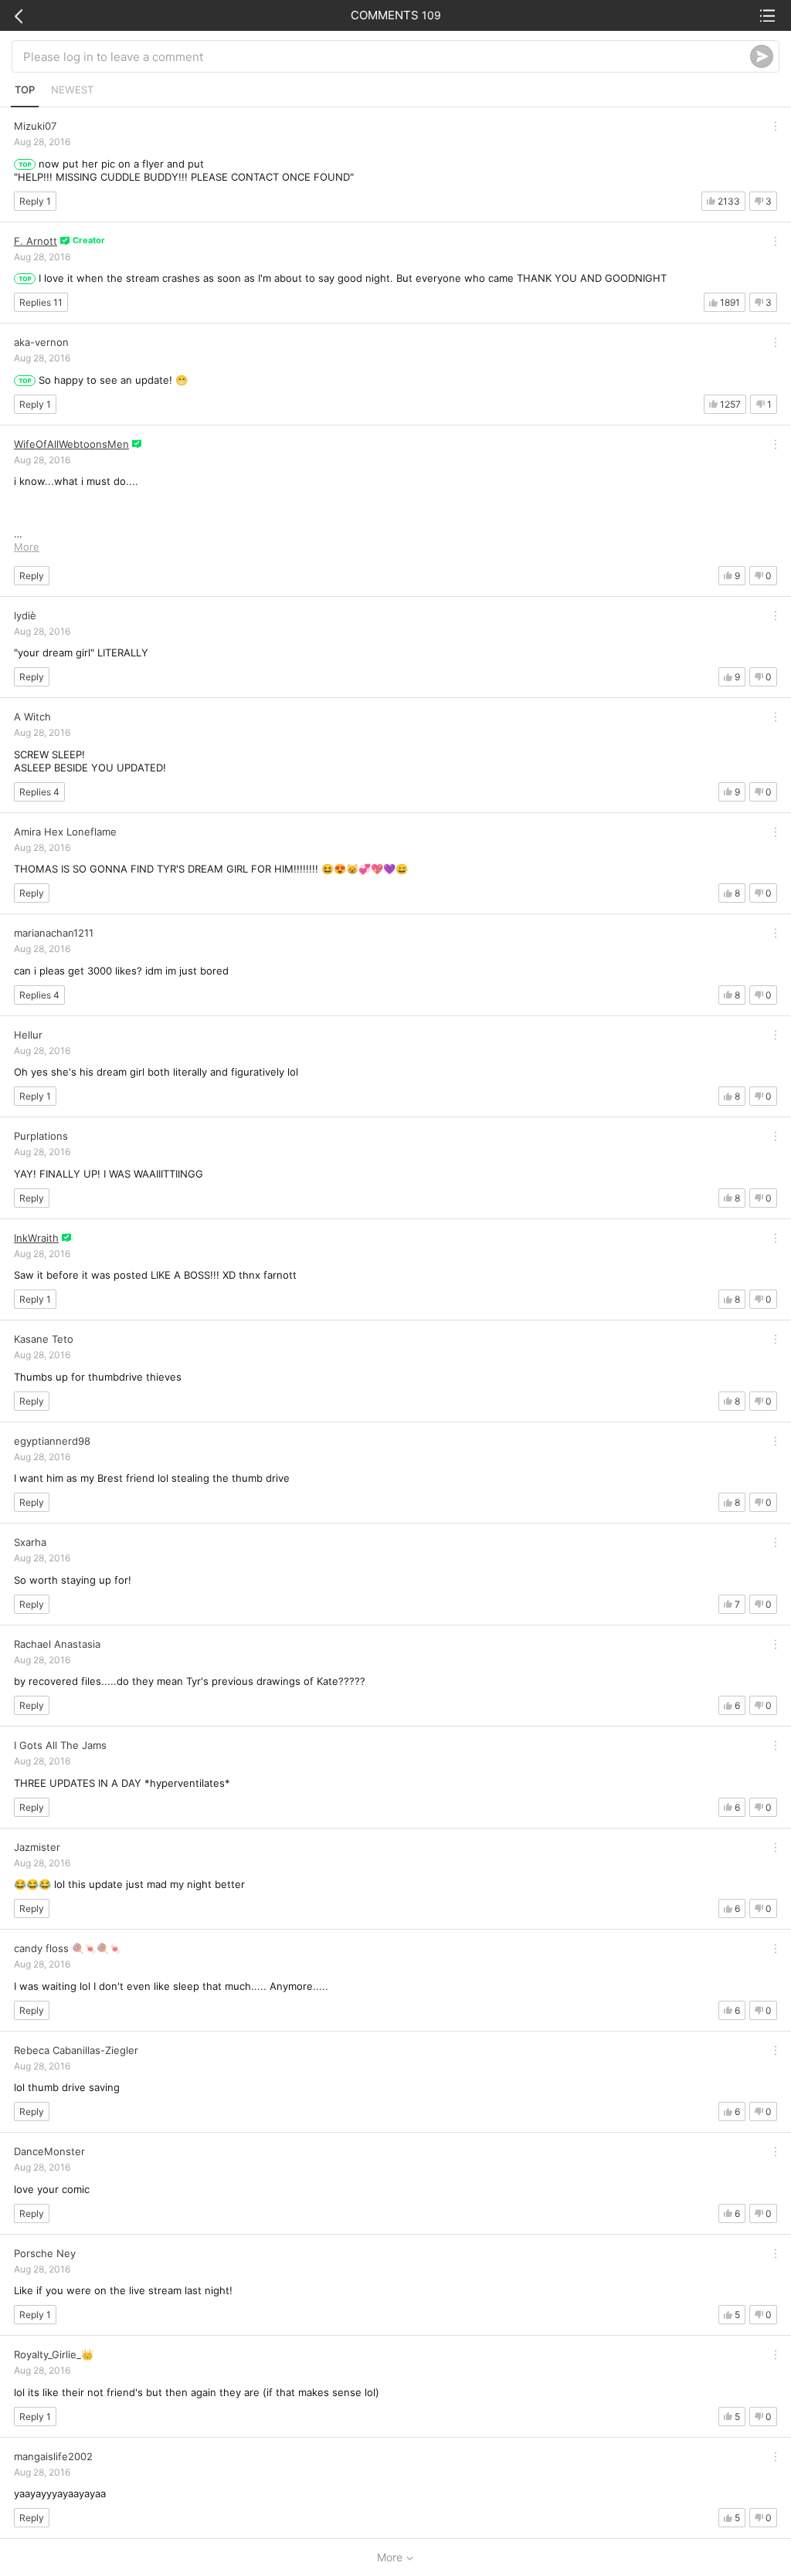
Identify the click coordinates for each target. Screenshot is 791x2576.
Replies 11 (41, 302)
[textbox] (387, 56)
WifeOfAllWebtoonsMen (71, 444)
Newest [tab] (72, 90)
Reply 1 (35, 201)
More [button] (27, 547)
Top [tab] (25, 90)
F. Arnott (36, 241)
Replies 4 (39, 792)
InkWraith (36, 1238)
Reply (32, 576)
